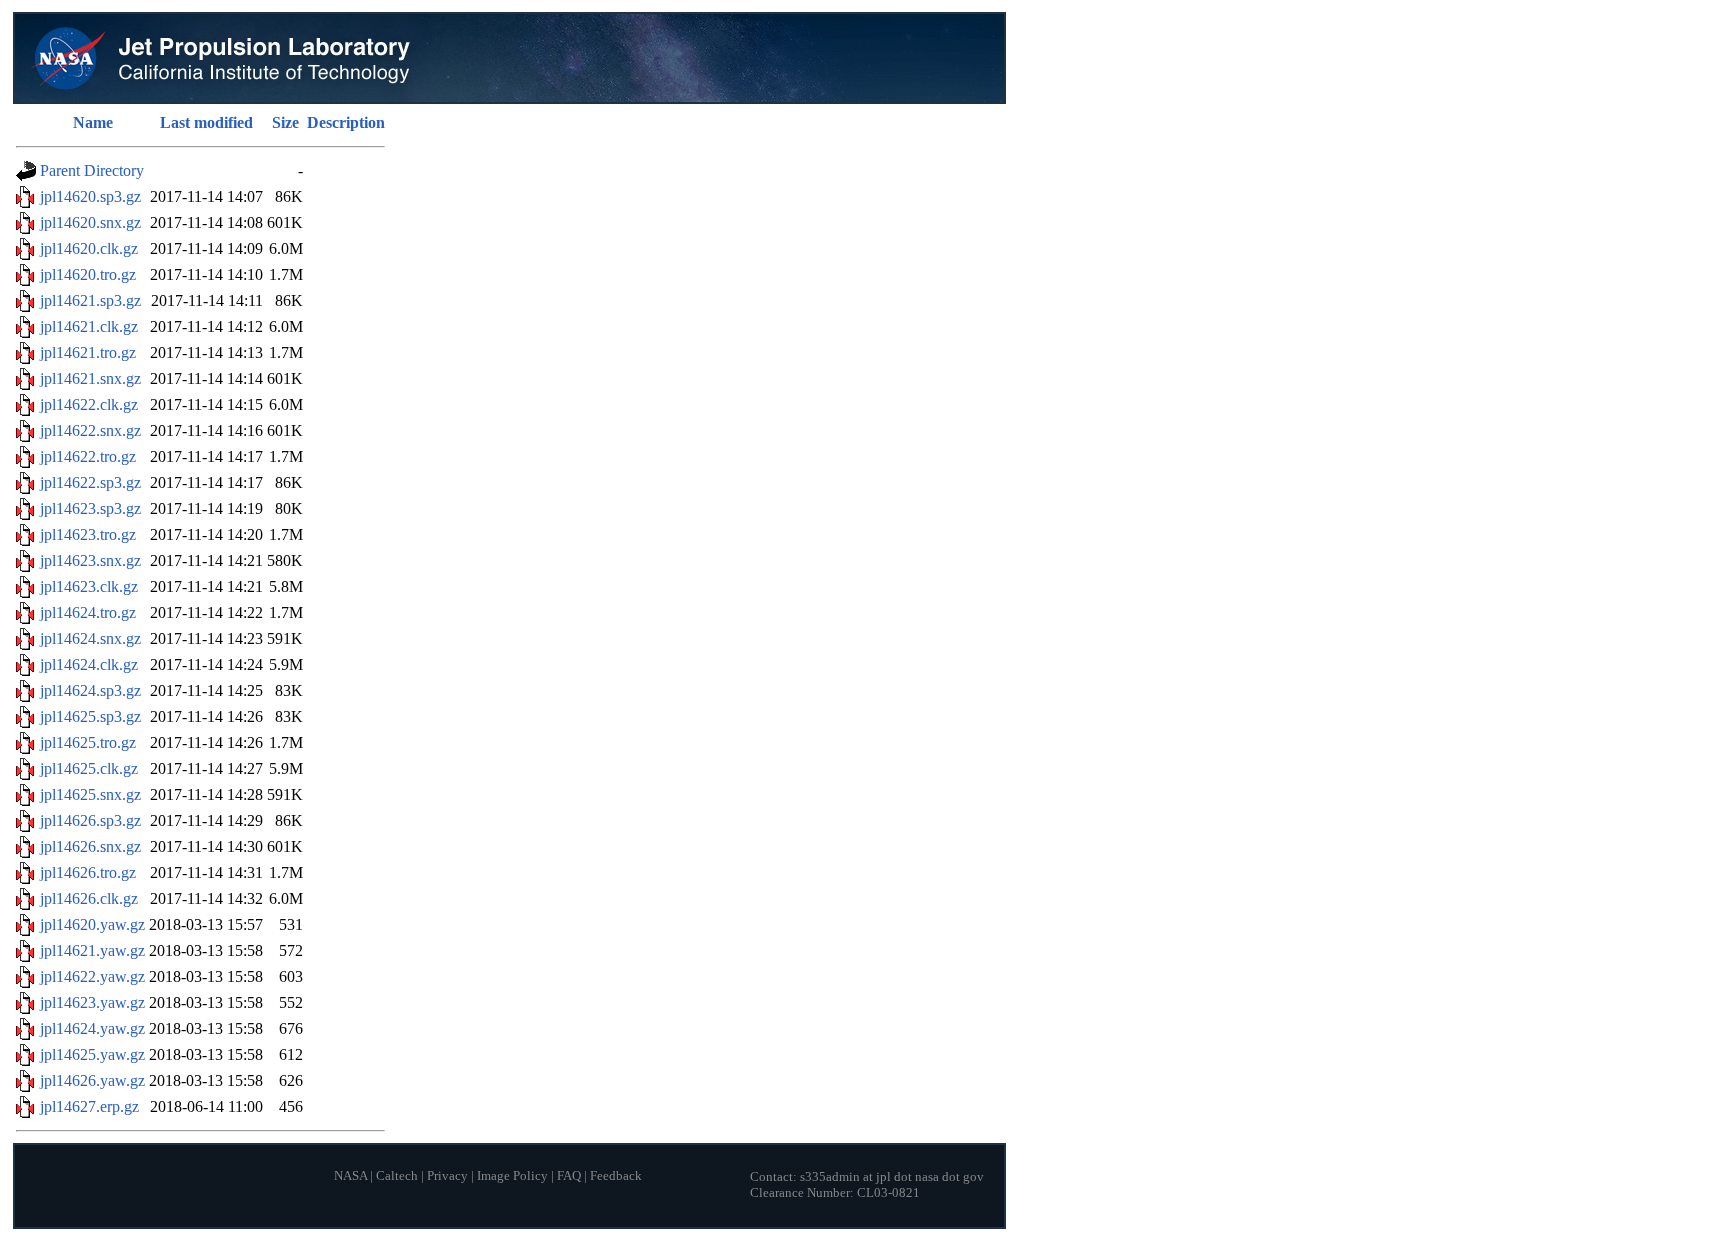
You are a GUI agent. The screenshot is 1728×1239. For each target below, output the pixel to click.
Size (285, 122)
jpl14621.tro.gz (88, 352)
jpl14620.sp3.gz (90, 196)
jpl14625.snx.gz (90, 794)
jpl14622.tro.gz (88, 456)
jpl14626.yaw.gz (92, 1080)
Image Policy (512, 1176)
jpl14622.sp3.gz (90, 482)
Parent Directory (92, 170)
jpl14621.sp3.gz (90, 300)
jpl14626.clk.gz (89, 898)
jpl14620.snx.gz (90, 222)
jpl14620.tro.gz (88, 274)
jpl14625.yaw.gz (92, 1054)
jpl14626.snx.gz (90, 846)
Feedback (616, 1176)
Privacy (447, 1176)
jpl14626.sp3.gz (90, 820)
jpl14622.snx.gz (90, 430)
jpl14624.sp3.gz (90, 690)
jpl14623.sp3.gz (90, 508)
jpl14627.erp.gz (89, 1106)
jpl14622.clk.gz (89, 404)
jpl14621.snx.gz (90, 378)
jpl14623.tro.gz (88, 534)
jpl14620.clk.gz (89, 248)
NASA (350, 1176)
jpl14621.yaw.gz (92, 950)
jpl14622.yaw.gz (92, 976)
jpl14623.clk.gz (89, 586)
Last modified (206, 122)
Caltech (397, 1176)
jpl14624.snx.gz (90, 638)
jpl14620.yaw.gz (92, 924)
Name (93, 122)
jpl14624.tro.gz (88, 612)
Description (346, 122)
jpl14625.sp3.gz (90, 716)
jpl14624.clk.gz (89, 664)
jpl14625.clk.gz (89, 768)
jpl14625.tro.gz (88, 742)
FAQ (569, 1176)
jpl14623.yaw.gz (92, 1002)
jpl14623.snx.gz (90, 560)
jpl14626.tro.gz (88, 872)
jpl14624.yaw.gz (92, 1028)
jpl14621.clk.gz (89, 326)
